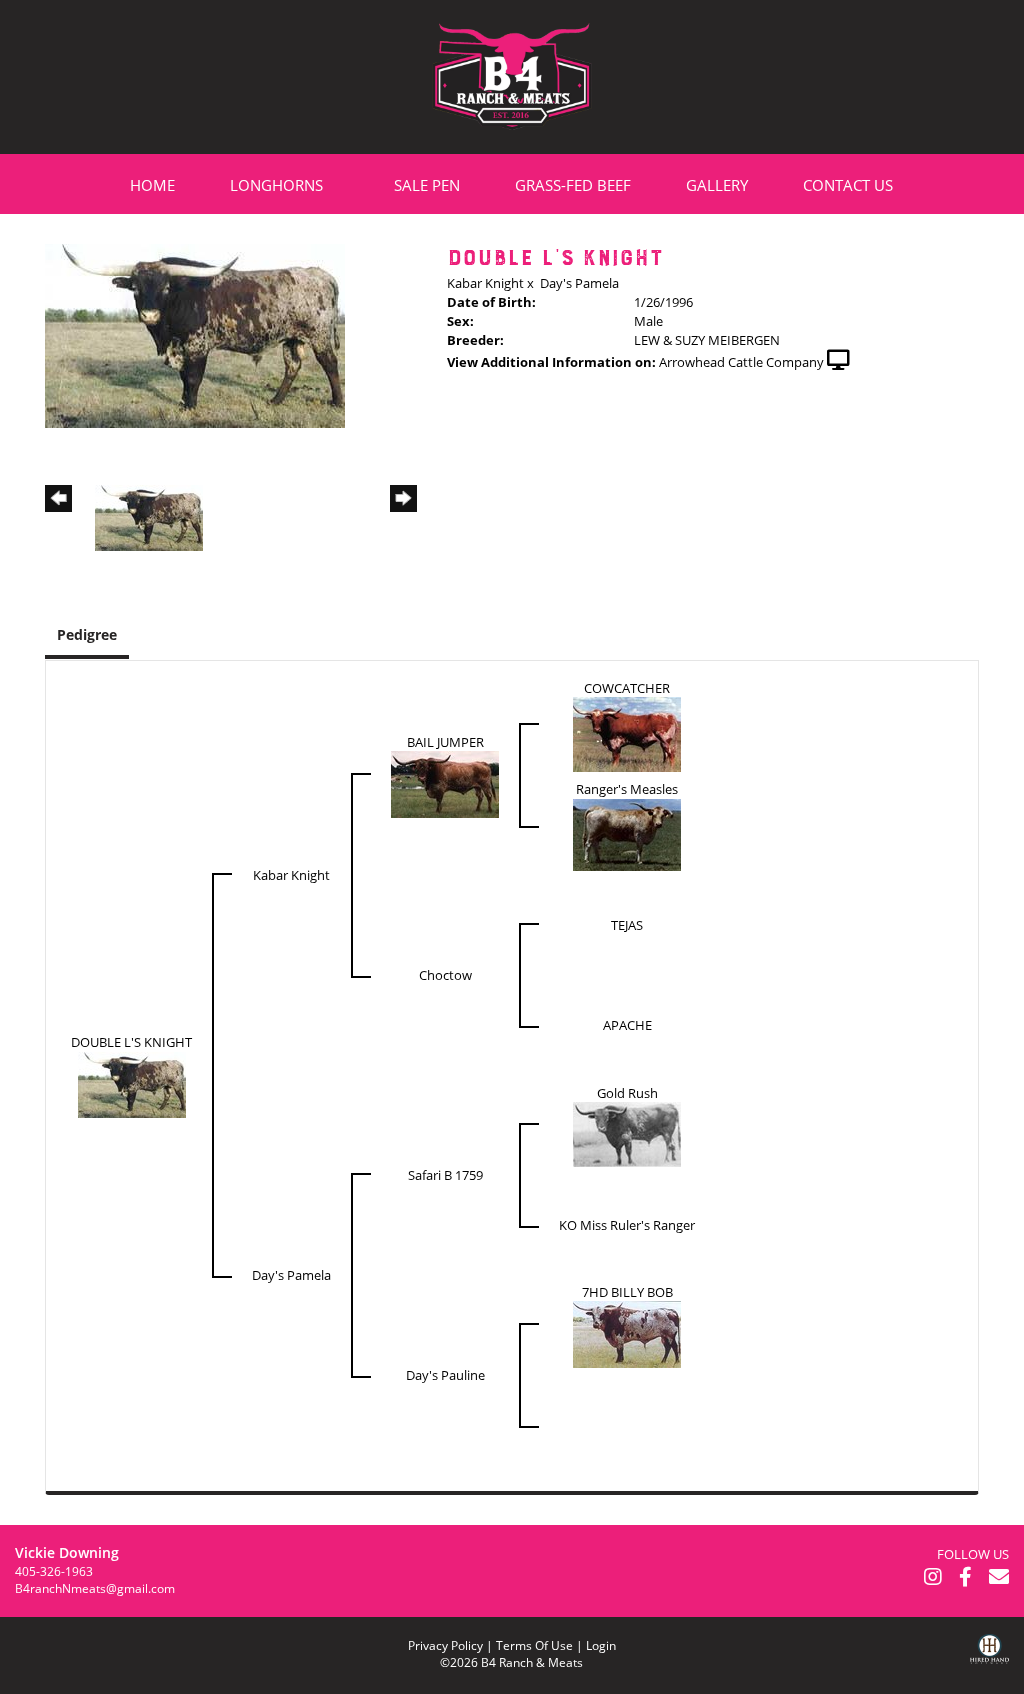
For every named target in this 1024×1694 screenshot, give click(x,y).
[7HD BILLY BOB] (627, 1333)
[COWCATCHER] (627, 733)
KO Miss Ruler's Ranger (627, 1225)
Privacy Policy (445, 1645)
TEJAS (627, 925)
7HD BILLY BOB (627, 1292)
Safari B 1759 (445, 1175)
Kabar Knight (485, 283)
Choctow (445, 975)
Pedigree (87, 634)
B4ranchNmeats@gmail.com (95, 1588)
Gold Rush (627, 1093)
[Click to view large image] (195, 334)
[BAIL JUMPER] (445, 783)
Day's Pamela (579, 283)
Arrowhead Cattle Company (741, 362)
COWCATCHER (627, 688)
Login (601, 1645)
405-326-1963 (54, 1571)
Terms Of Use (534, 1645)
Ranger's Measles (627, 789)
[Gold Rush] (627, 1133)
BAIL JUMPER (445, 742)
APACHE (627, 1025)
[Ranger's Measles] (627, 833)
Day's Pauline (445, 1375)
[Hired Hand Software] (989, 1664)
